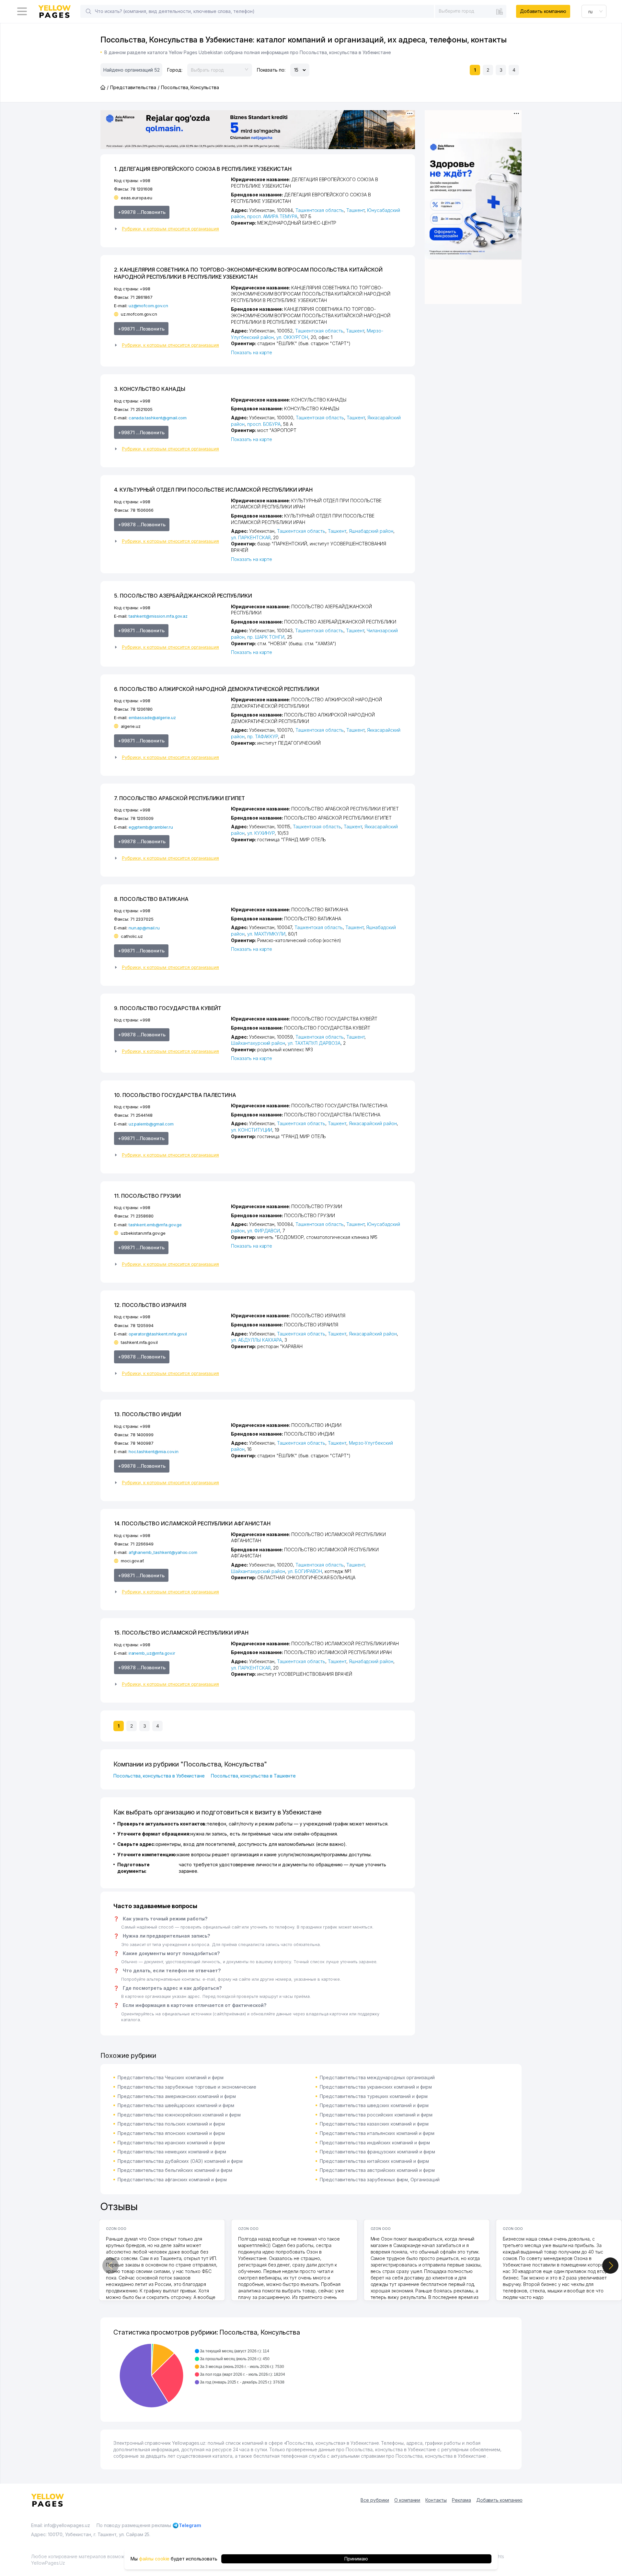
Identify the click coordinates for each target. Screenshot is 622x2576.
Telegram (190, 2525)
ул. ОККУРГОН (292, 337)
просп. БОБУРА (264, 424)
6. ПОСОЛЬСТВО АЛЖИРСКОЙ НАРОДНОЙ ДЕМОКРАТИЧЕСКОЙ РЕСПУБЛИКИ (217, 689)
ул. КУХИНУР (261, 833)
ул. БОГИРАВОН (305, 1571)
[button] (170, 229)
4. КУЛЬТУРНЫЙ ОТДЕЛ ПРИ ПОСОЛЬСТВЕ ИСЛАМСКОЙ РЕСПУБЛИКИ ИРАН (213, 490)
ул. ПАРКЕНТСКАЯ (251, 537)
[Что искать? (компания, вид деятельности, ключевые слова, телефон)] (88, 11)
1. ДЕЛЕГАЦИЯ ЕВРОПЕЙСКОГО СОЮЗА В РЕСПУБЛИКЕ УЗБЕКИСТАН (203, 169)
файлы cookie (154, 2559)
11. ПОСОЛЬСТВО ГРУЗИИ (147, 1196)
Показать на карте (252, 352)
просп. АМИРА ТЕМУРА (272, 216)
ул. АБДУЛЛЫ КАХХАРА (256, 1340)
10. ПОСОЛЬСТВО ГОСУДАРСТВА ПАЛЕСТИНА (175, 1095)
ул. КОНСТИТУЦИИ (252, 1130)
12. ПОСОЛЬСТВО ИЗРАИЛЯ (150, 1305)
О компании (407, 2500)
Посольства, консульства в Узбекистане (159, 1776)
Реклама (461, 2500)
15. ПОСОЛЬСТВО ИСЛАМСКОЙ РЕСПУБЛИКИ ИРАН (181, 1633)
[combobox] (471, 11)
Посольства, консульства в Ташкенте (253, 1776)
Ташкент (356, 210)
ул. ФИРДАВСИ (264, 1231)
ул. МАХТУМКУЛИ (266, 934)
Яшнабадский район (371, 531)
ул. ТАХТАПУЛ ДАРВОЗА (314, 1043)
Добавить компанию (543, 11)
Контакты (436, 2500)
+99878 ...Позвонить (142, 212)
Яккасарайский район (373, 1123)
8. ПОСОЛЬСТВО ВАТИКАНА (151, 899)
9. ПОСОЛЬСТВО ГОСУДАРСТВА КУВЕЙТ (168, 1008)
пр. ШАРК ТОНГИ (266, 637)
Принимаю (356, 2559)
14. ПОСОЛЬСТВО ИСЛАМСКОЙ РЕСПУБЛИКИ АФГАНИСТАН (192, 1523)
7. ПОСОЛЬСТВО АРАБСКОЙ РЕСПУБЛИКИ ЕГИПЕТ (179, 798)
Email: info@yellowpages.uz (61, 2525)
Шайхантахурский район (258, 1043)
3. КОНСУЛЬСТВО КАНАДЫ (150, 389)
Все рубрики (375, 2500)
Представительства (133, 87)
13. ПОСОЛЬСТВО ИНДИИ (148, 1414)
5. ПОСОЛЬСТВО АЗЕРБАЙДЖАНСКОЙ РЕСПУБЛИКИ (183, 596)
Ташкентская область (320, 210)
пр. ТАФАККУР (263, 736)
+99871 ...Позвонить (141, 329)
